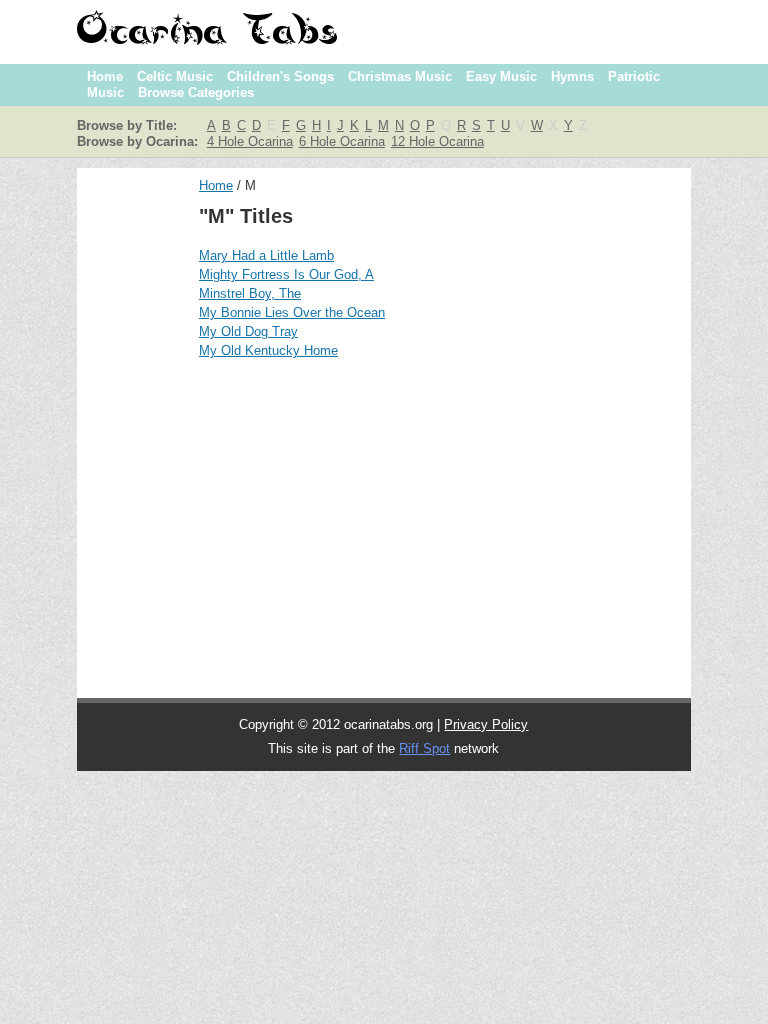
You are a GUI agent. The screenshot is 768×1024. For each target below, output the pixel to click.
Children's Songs (280, 76)
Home (105, 76)
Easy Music (501, 76)
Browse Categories (196, 92)
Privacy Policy (486, 724)
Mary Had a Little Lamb (266, 255)
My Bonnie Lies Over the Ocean (292, 312)
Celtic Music (175, 76)
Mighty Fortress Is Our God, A (286, 274)
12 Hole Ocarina (437, 141)
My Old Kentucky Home (268, 350)
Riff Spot (424, 748)
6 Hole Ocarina (342, 141)
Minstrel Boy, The (250, 293)
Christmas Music (400, 76)
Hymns (572, 76)
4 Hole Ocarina (250, 141)
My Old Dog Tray (248, 331)
